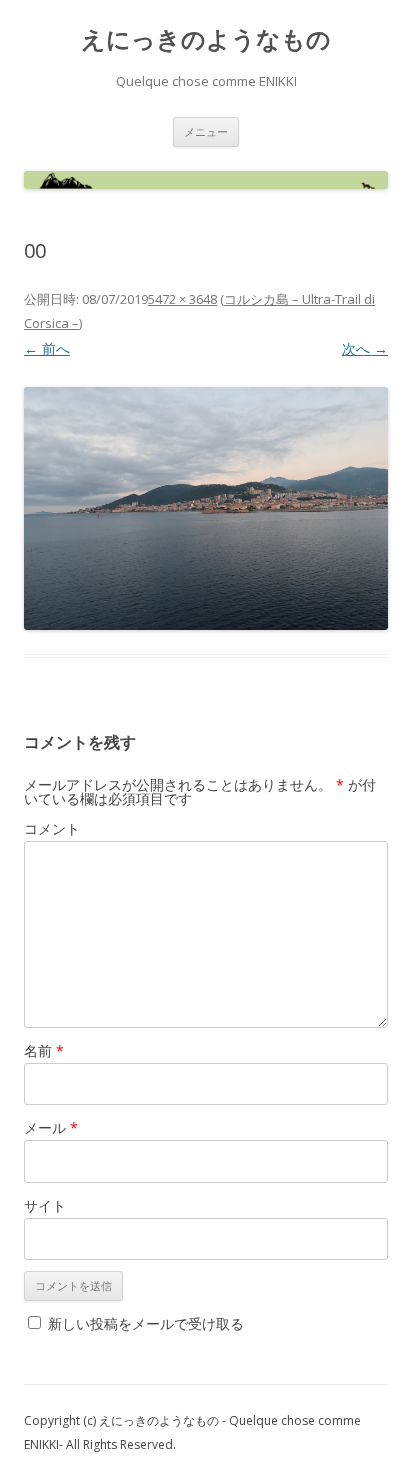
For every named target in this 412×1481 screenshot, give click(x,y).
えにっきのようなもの (206, 39)
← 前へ (47, 348)
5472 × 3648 (182, 299)
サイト (45, 1205)
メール (51, 1127)
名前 (44, 1050)
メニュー (206, 131)
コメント (52, 828)
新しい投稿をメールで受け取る (146, 1323)
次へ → (365, 348)
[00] (206, 508)
